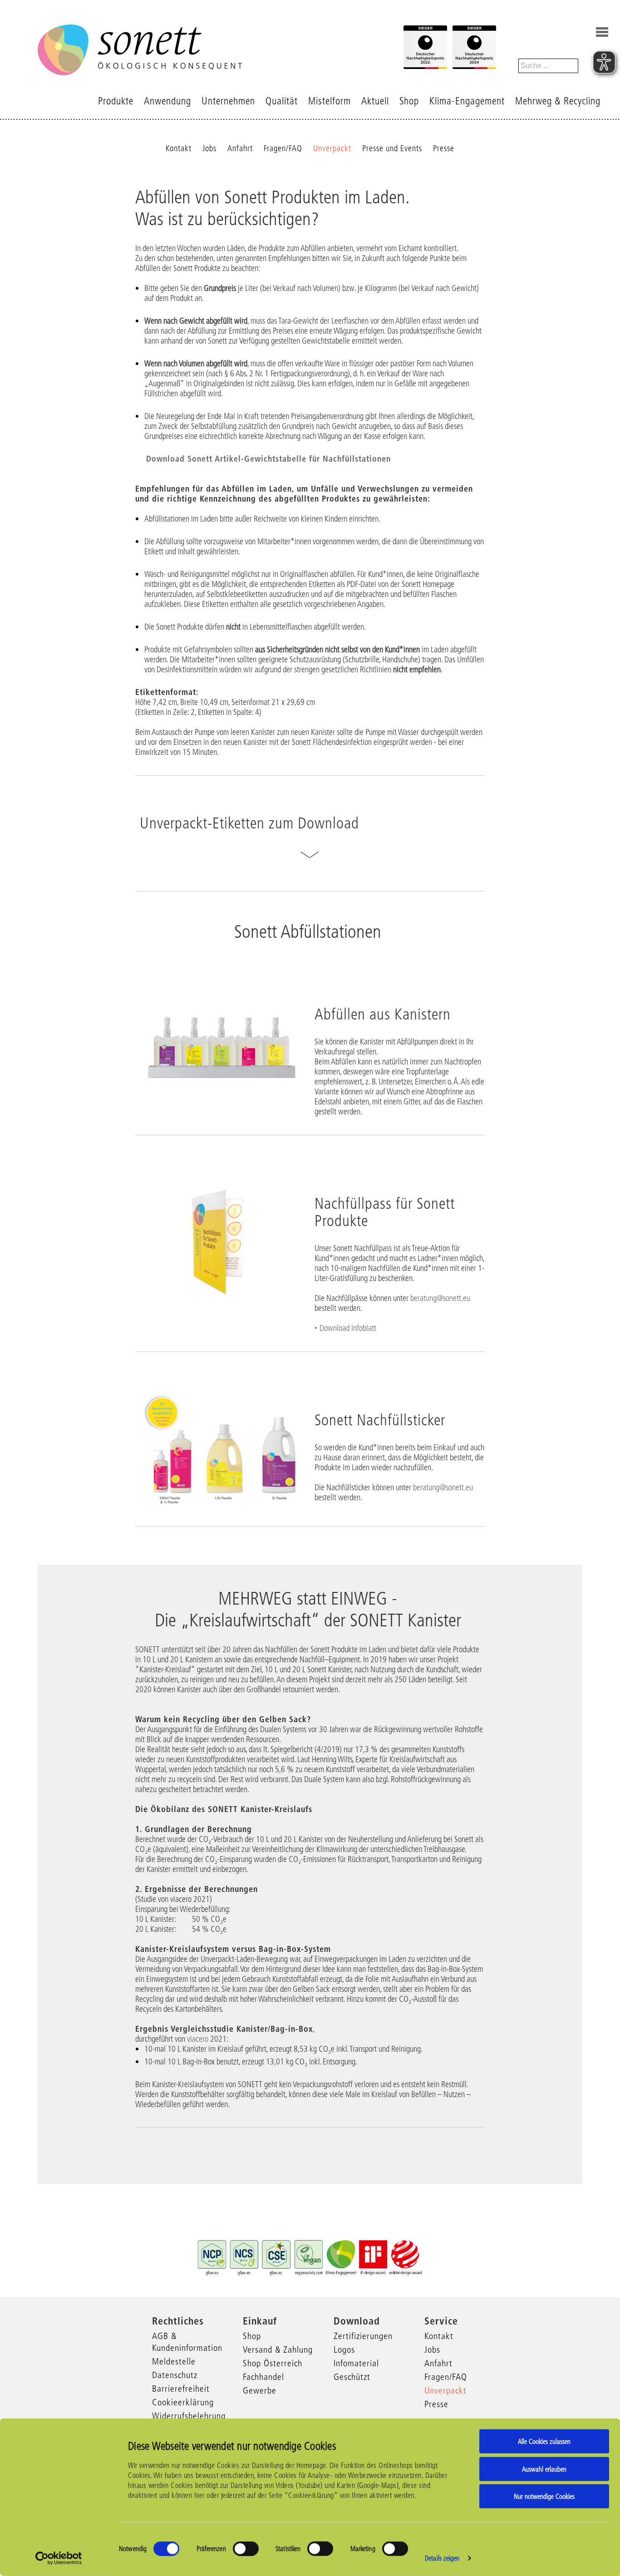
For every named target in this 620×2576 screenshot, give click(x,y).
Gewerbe (260, 2390)
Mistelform (330, 101)
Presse (444, 148)
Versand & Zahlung (278, 2349)
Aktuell (375, 101)
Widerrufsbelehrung (189, 2416)
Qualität (282, 101)
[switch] (246, 2549)
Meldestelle (174, 2361)
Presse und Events (392, 148)
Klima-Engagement (467, 101)
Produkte (116, 101)
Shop (409, 101)
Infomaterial (356, 2363)
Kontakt (179, 148)
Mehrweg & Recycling (558, 101)
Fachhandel (263, 2377)
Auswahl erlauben (544, 2469)
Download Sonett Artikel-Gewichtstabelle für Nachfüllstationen (267, 459)
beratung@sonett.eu (440, 1298)
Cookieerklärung (183, 2402)
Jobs (209, 148)
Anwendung (167, 101)
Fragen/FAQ (283, 148)
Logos (344, 2349)
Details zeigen (442, 2558)
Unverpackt (332, 148)
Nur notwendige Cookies (544, 2496)
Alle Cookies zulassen (544, 2441)
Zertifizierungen (363, 2336)
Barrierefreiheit (181, 2389)
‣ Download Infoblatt (345, 1328)
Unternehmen (228, 101)
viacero (199, 2039)
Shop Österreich (273, 2363)
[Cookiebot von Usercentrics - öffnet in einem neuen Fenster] (59, 2558)
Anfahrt (240, 148)
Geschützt (352, 2377)
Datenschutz (175, 2375)
